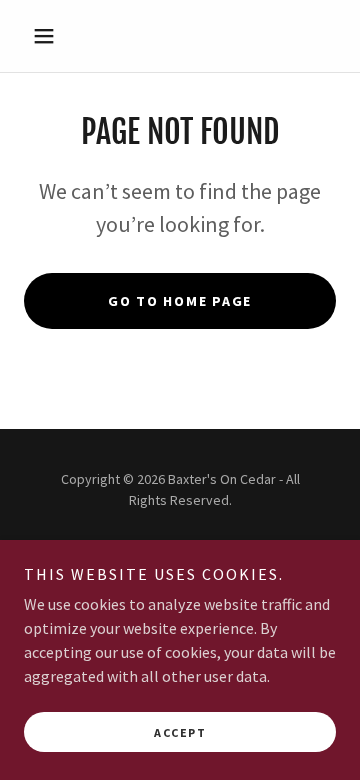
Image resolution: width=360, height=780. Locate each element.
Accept (180, 732)
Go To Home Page (180, 301)
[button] (47, 36)
